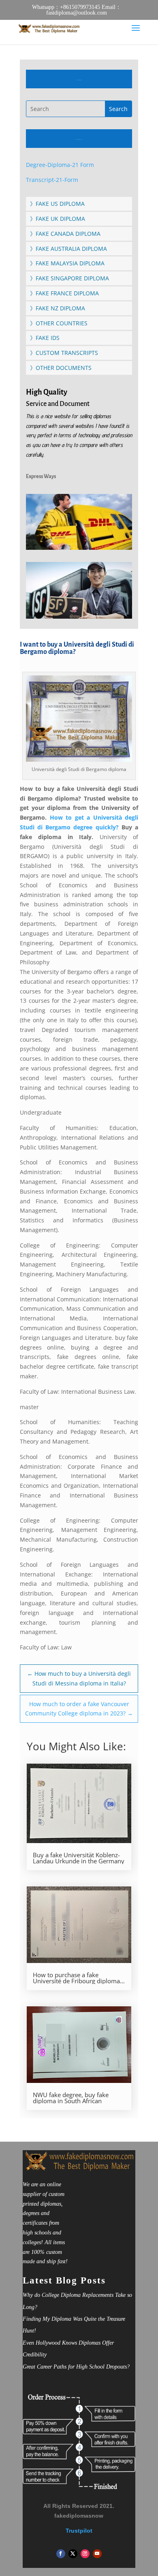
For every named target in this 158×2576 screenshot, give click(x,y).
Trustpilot (79, 2531)
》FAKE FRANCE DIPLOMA (64, 293)
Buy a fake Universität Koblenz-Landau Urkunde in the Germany (79, 1858)
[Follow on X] (73, 2554)
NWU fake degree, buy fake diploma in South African (71, 2098)
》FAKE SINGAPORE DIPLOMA (69, 278)
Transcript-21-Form (52, 180)
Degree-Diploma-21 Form (60, 165)
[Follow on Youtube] (97, 2554)
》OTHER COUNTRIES (59, 323)
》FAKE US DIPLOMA (57, 204)
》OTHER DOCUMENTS (61, 368)
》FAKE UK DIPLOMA (58, 219)
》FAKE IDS (45, 338)
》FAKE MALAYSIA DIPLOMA (67, 263)
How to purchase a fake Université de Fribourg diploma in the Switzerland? (76, 1978)
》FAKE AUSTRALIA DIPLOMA (68, 249)
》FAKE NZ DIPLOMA (58, 308)
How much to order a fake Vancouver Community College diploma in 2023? (79, 1709)
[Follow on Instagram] (85, 2554)
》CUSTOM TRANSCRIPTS (64, 353)
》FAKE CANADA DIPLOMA (65, 234)
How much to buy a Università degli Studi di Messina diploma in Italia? (79, 1678)
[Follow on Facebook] (61, 2554)
